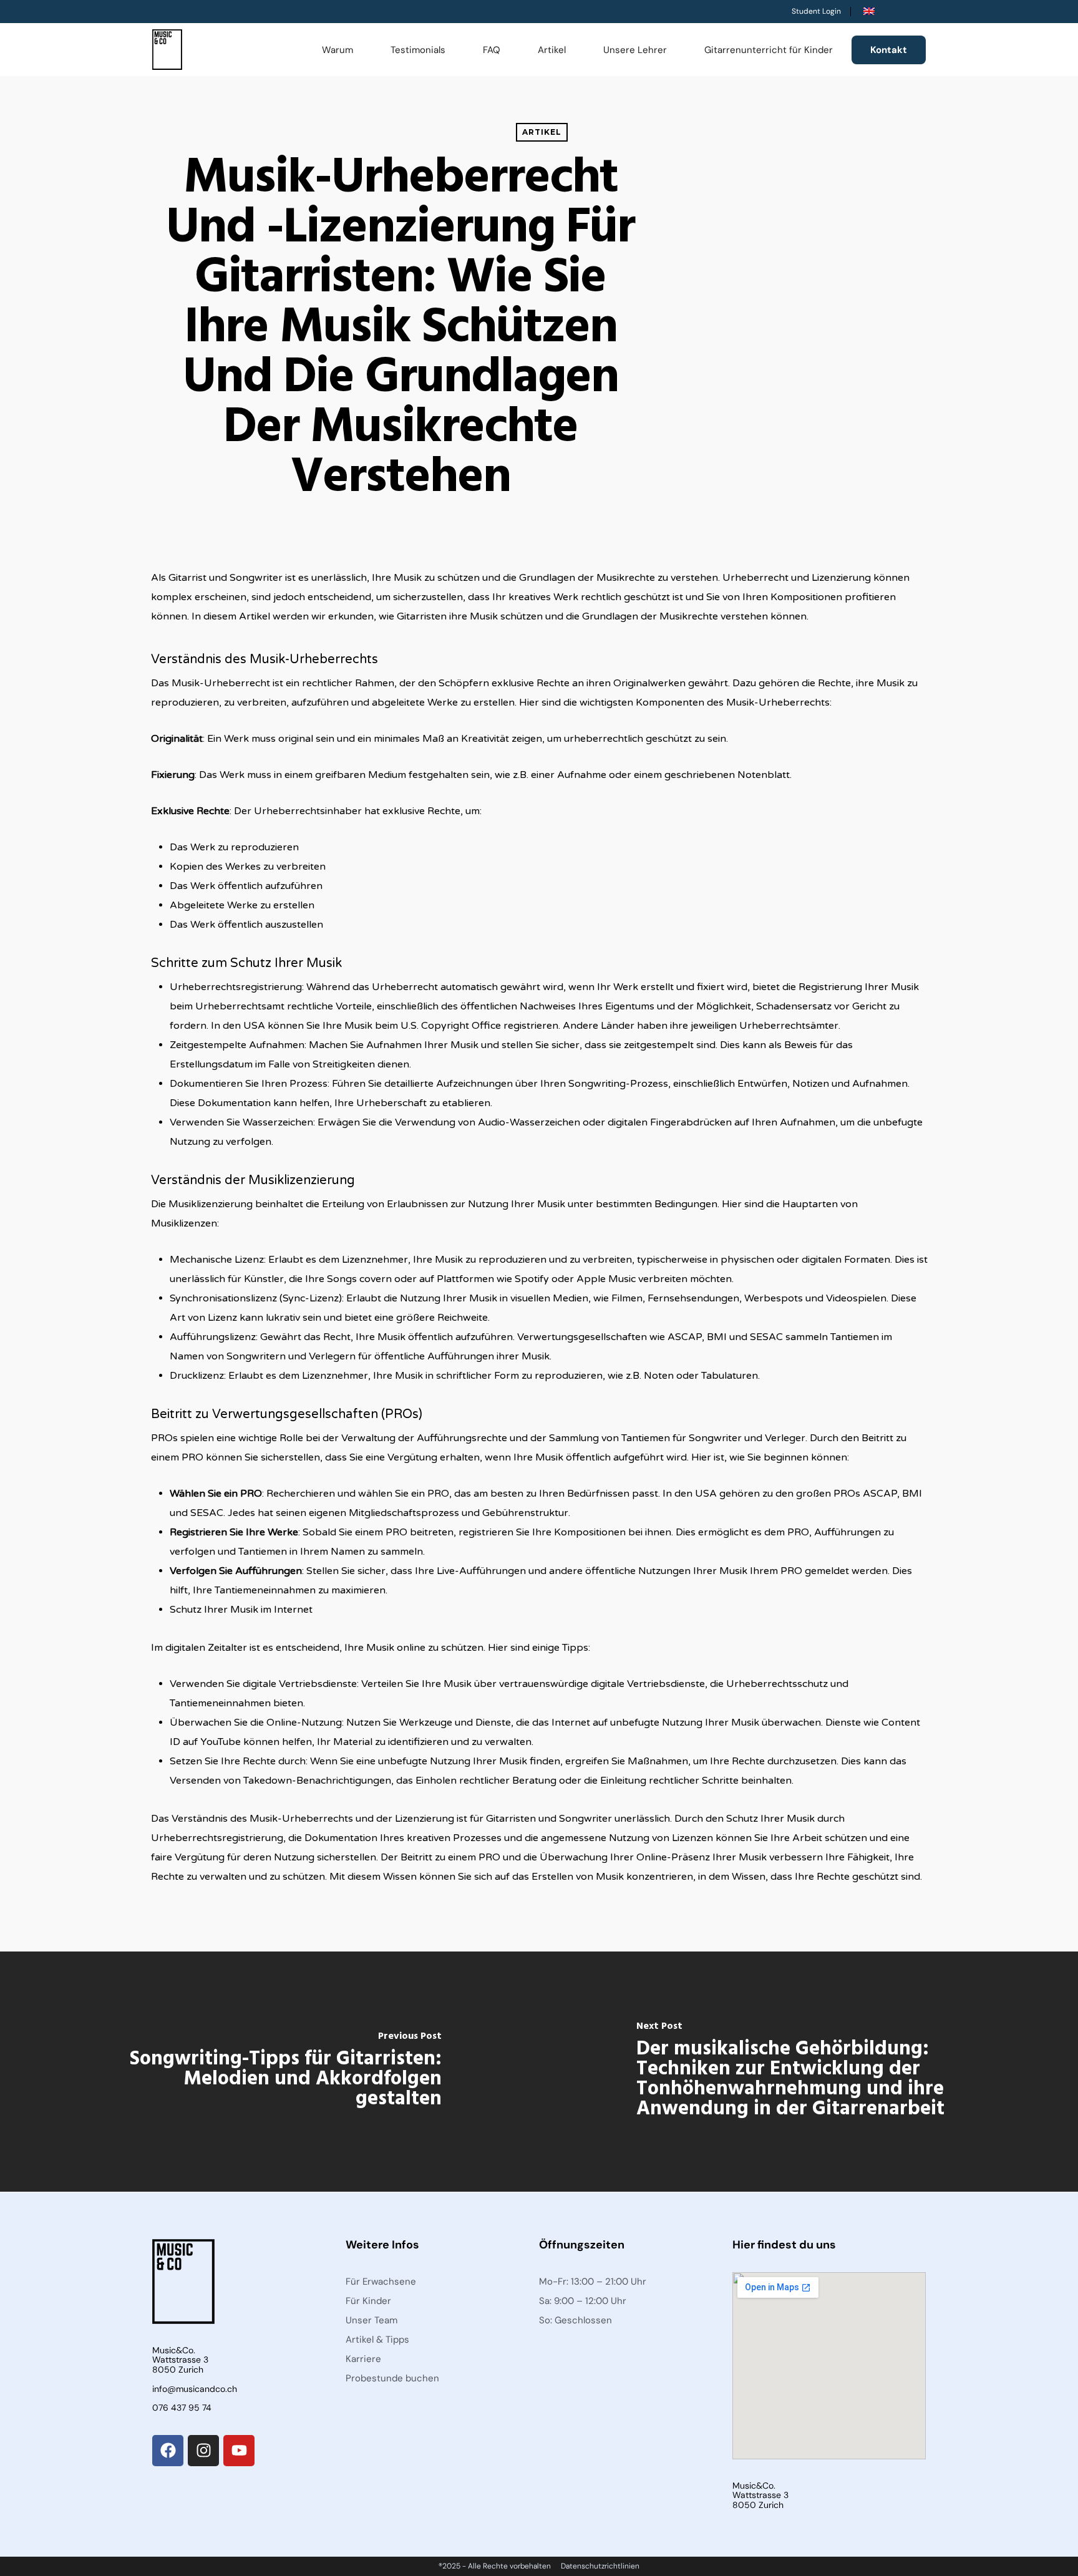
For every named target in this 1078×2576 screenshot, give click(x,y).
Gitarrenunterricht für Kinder (769, 50)
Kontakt (889, 50)
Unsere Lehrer (635, 50)
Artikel (552, 50)
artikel (542, 132)
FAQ (492, 50)
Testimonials (418, 50)
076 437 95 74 (182, 2408)
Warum (337, 50)
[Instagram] (203, 2451)
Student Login (816, 11)
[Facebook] (168, 2451)
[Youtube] (239, 2451)
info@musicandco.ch (195, 2389)
